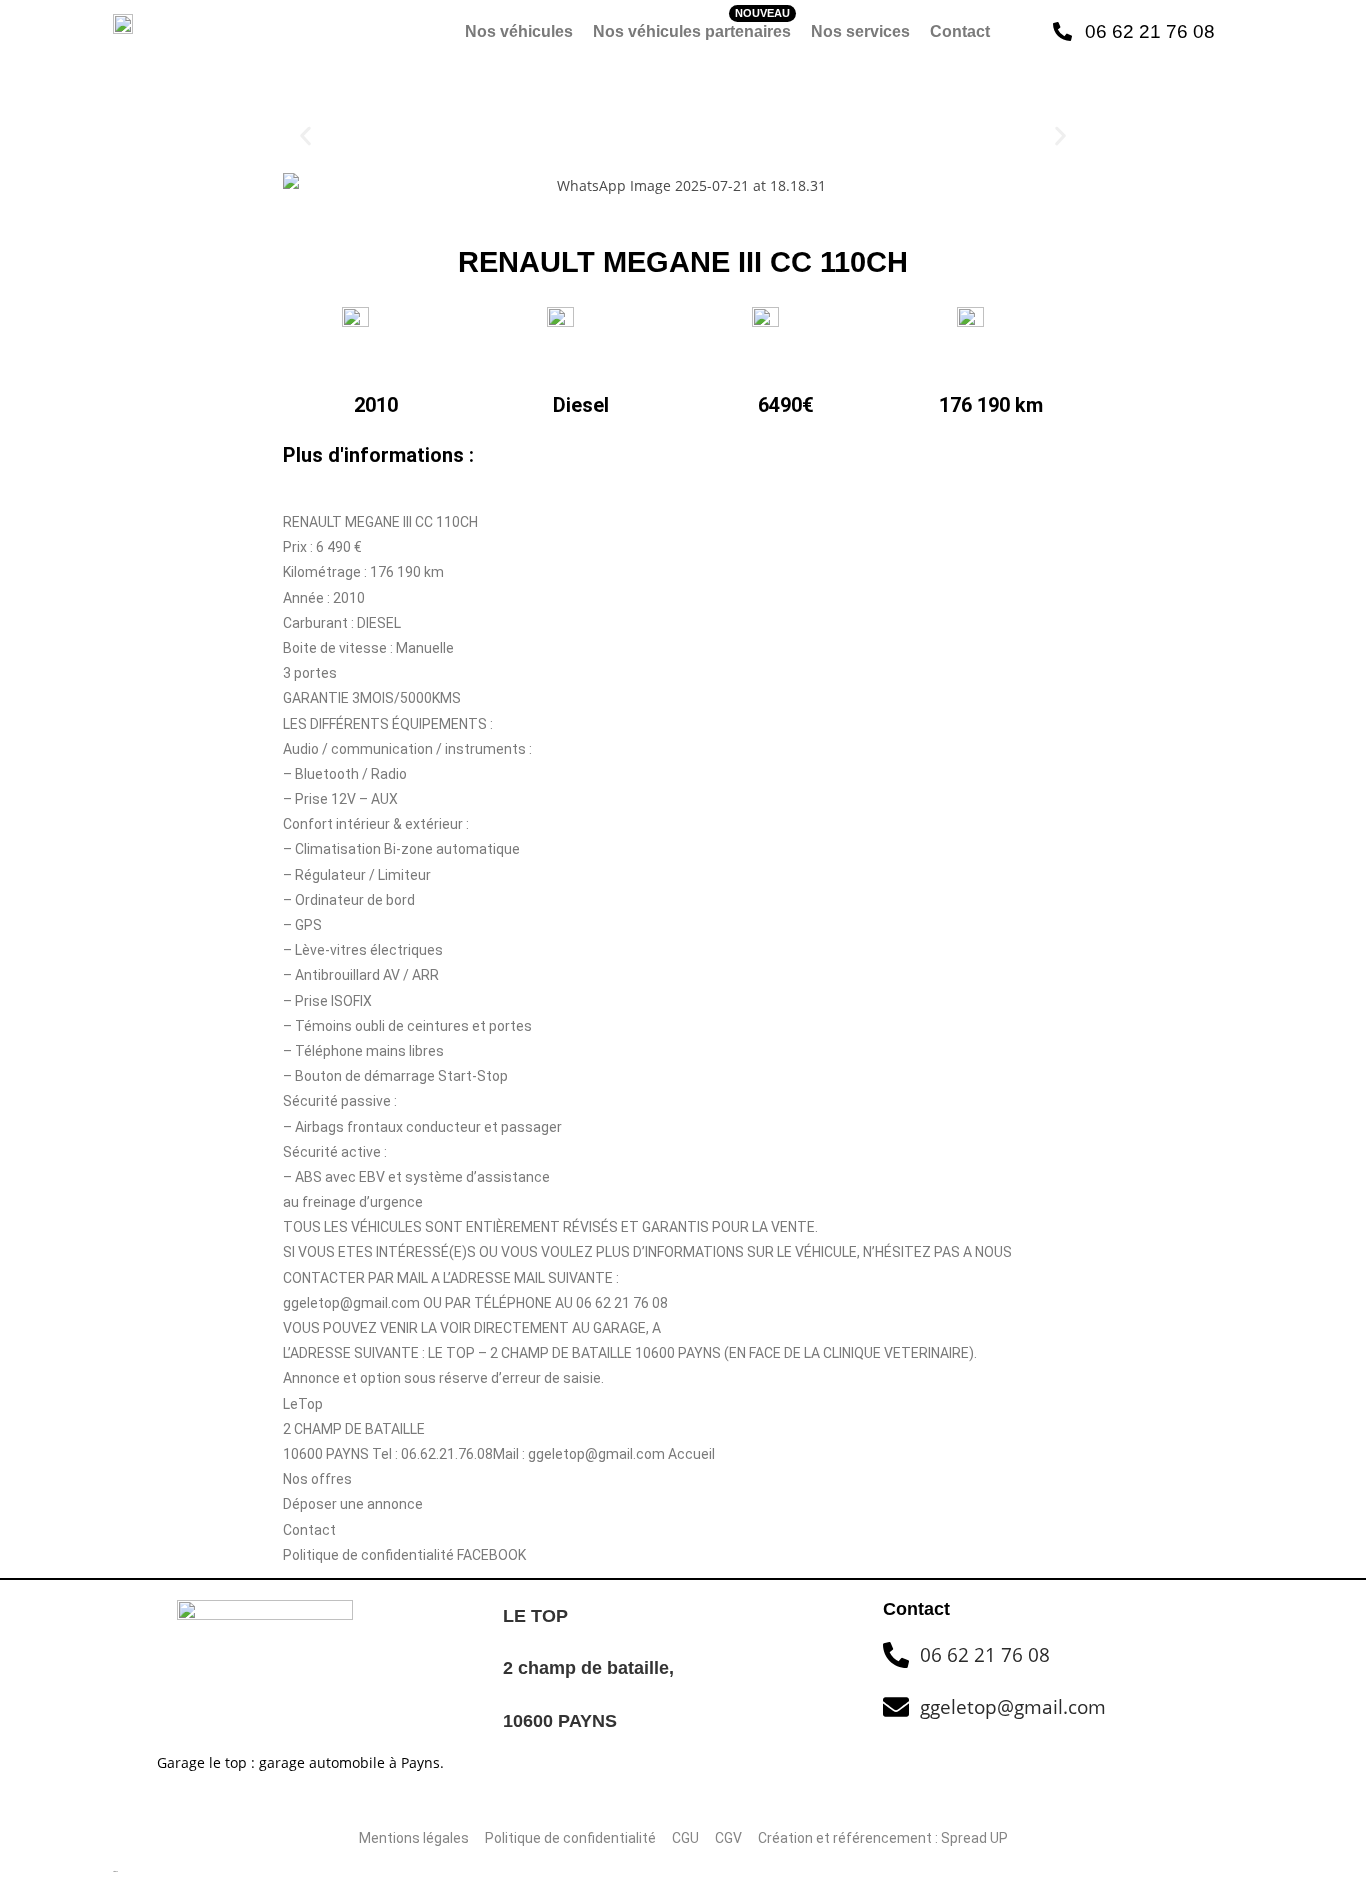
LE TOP (535, 1616)
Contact (960, 31)
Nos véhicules (519, 31)
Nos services (860, 31)
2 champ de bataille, (591, 1668)
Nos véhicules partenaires (692, 31)
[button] (305, 135)
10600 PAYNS (560, 1721)
